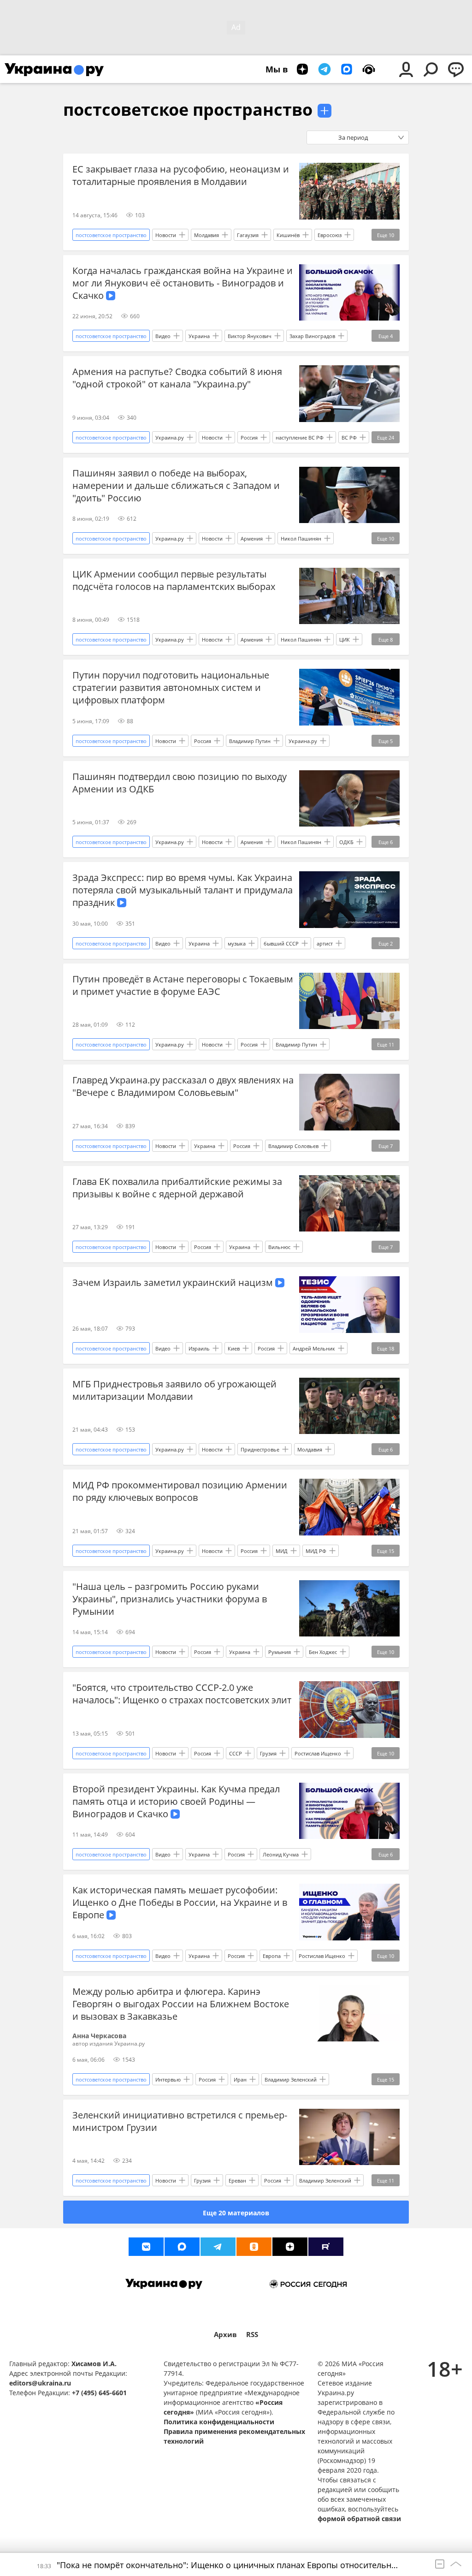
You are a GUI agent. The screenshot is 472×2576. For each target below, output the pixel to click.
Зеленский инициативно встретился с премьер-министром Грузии (180, 2121)
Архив (225, 2335)
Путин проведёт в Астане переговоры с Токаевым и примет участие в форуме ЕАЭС (183, 985)
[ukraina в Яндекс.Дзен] (290, 2247)
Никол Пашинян (301, 538)
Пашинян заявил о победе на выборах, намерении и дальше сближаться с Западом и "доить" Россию (176, 485)
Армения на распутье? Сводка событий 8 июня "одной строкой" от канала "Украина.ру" (177, 378)
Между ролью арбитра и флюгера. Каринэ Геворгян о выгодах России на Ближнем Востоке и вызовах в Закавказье (181, 2004)
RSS (252, 2335)
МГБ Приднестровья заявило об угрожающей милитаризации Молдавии (174, 1390)
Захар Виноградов (312, 336)
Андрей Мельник (314, 1348)
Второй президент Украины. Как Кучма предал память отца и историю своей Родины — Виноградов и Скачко (176, 1801)
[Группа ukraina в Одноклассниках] (254, 2247)
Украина (199, 336)
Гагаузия (248, 235)
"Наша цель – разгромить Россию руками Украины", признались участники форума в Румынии (170, 1599)
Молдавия (206, 235)
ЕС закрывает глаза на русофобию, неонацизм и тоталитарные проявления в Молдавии (181, 175)
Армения (252, 538)
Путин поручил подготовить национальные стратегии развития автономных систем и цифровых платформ (171, 687)
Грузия (268, 1753)
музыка (237, 943)
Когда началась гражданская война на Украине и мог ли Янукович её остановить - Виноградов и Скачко (183, 283)
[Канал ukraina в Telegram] (218, 2247)
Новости (166, 235)
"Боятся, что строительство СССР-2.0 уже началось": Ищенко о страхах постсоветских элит (182, 1694)
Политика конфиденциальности (219, 2422)
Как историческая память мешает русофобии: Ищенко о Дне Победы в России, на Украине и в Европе (180, 1902)
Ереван (237, 2180)
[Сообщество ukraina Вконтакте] (146, 2247)
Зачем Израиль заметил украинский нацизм (174, 1282)
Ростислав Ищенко (318, 1753)
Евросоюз (330, 235)
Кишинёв (288, 235)
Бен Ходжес (323, 1652)
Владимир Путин (250, 741)
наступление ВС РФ (300, 437)
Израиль (199, 1348)
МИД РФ (316, 1551)
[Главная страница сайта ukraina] (54, 69)
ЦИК (345, 640)
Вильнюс (279, 1247)
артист (325, 943)
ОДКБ (346, 842)
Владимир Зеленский (291, 2079)
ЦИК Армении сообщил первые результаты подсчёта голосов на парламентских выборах (174, 580)
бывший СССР (281, 943)
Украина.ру (170, 437)
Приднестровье (260, 1449)
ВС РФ (349, 437)
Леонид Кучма (281, 1854)
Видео (163, 336)
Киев (234, 1348)
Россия (249, 437)
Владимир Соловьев (293, 1146)
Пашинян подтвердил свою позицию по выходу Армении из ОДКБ (180, 783)
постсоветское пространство (188, 110)
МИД (282, 1551)
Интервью (168, 2079)
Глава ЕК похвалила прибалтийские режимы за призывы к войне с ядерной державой (177, 1188)
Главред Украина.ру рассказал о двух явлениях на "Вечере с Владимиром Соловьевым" (183, 1086)
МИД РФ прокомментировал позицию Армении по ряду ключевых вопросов (180, 1491)
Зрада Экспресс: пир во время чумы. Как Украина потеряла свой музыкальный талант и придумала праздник (183, 890)
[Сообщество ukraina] (182, 2247)
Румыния (280, 1652)
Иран (240, 2079)
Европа (272, 1956)
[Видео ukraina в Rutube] (326, 2247)
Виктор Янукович (250, 336)
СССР (236, 1753)
